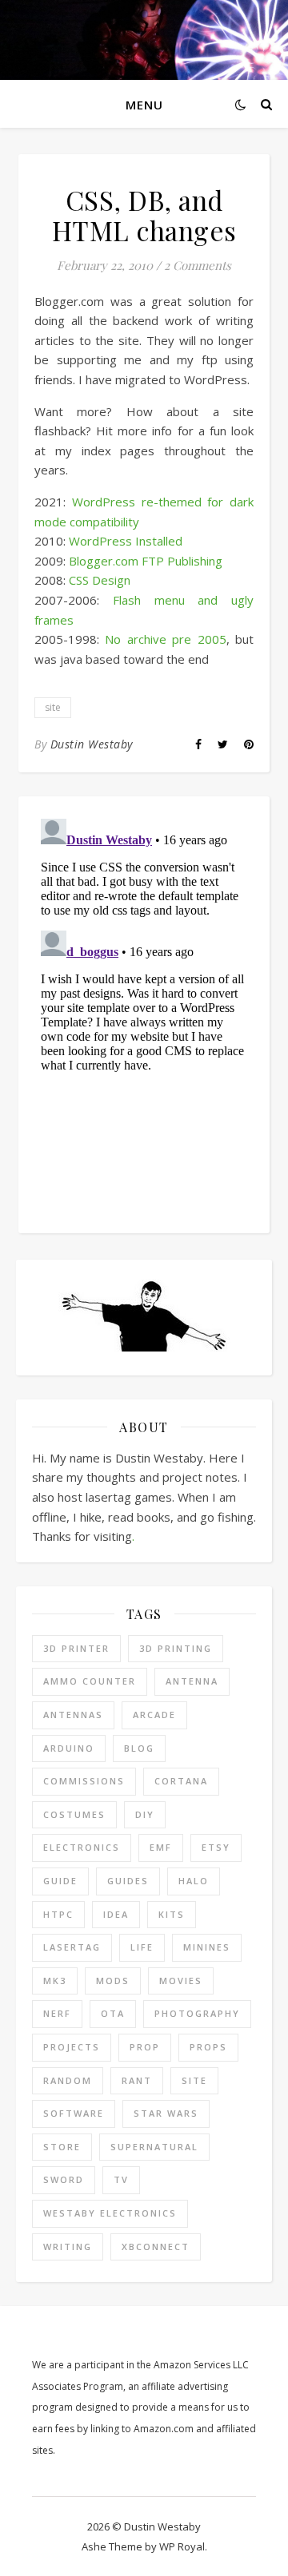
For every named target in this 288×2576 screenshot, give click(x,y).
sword (64, 2179)
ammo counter (90, 1681)
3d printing (176, 1648)
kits (172, 1914)
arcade (154, 1715)
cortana (181, 1781)
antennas (73, 1715)
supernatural (154, 2147)
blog (139, 1748)
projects (72, 2047)
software (74, 2113)
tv (121, 2179)
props (208, 2047)
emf (161, 1847)
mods (113, 1981)
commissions (84, 1781)
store (62, 2147)
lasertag (72, 1947)
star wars (166, 2113)
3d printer (76, 1648)
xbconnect (156, 2247)
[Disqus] (144, 1012)
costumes (74, 1814)
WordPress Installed (126, 541)
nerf (57, 2013)
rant (137, 2080)
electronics (82, 1847)
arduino (69, 1748)
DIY (145, 1814)
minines (207, 1947)
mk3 (55, 1981)
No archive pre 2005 (165, 639)
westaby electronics (110, 2213)
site (53, 707)
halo (194, 1881)
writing (68, 2247)
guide (60, 1881)
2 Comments (198, 265)
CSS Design (100, 580)
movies (181, 1981)
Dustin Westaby (92, 744)
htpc (58, 1914)
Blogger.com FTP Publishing (146, 561)
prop (145, 2047)
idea (116, 1914)
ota (113, 2013)
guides (128, 1881)
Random (68, 2080)
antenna (192, 1681)
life (142, 1947)
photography (197, 2013)
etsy (216, 1847)
